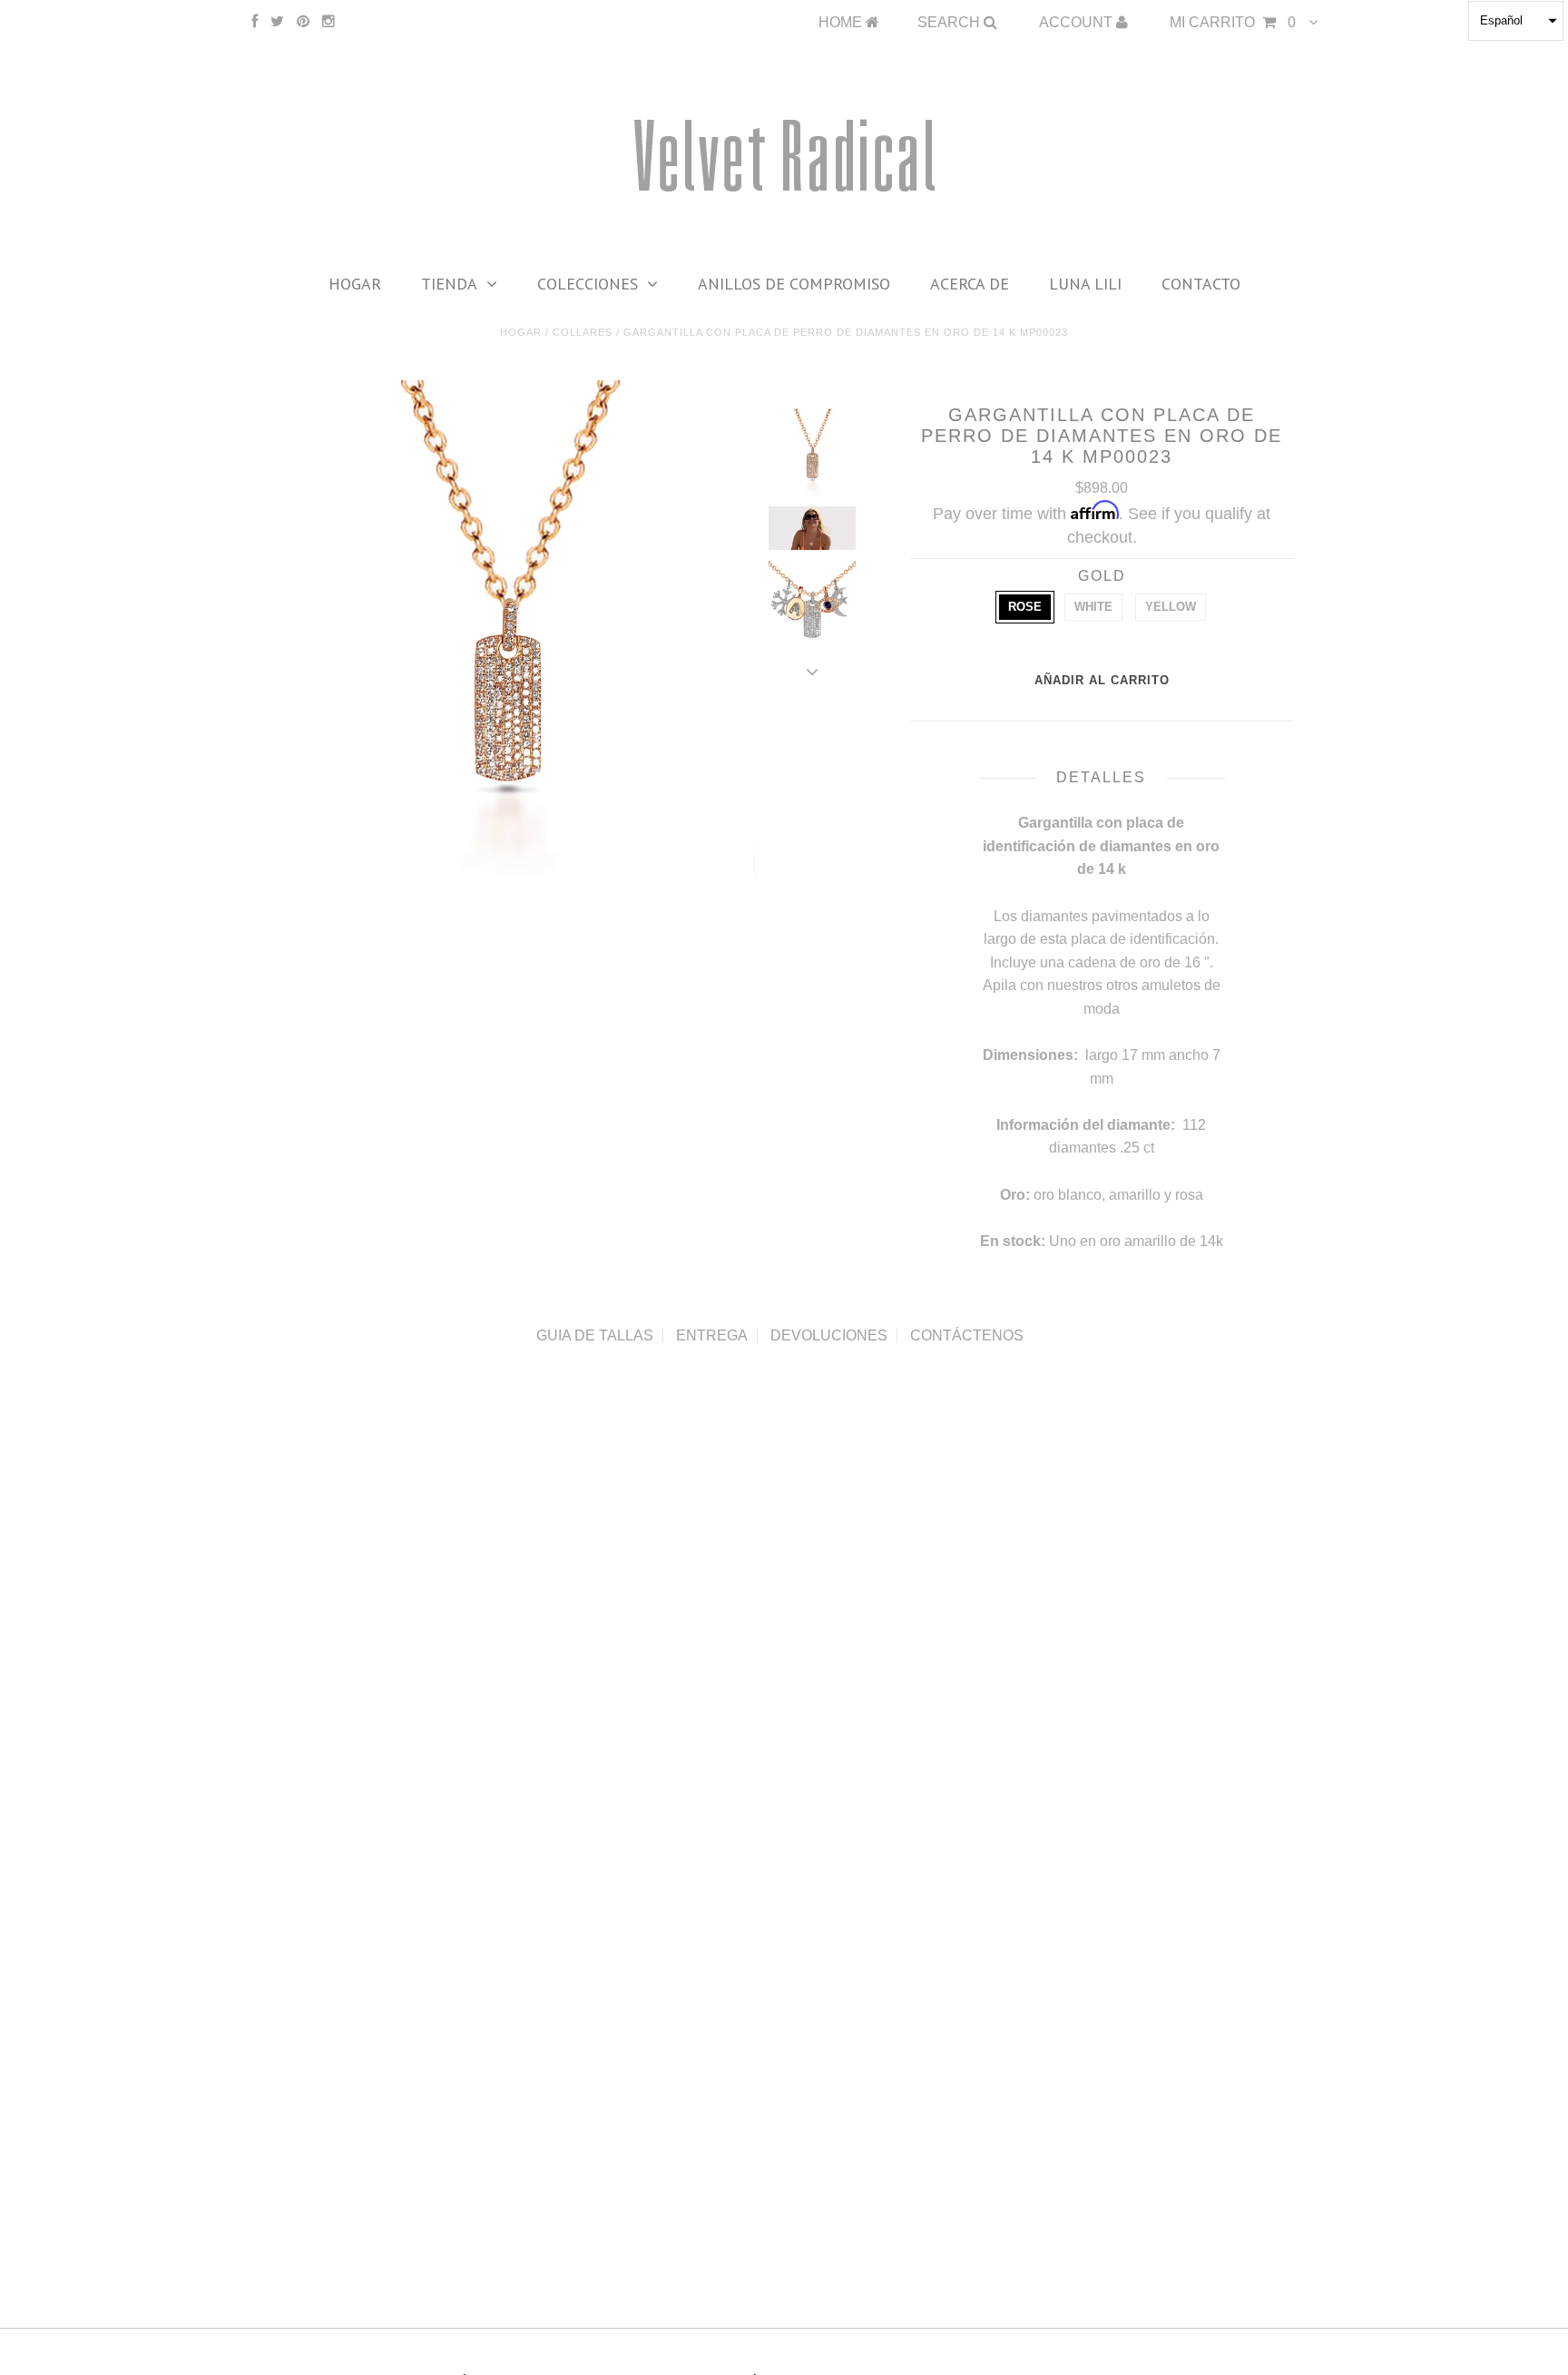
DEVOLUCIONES (829, 1335)
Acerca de (970, 284)
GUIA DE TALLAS (595, 1335)
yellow (1171, 607)
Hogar (355, 284)
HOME (842, 22)
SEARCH (951, 22)
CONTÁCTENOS (967, 1335)
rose (1025, 607)
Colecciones (588, 284)
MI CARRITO (1233, 22)
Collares (583, 332)
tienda (449, 284)
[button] (1516, 21)
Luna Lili (1085, 284)
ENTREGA (712, 1335)
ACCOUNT (1078, 22)
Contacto (1201, 284)
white (1093, 607)
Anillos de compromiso (794, 284)
